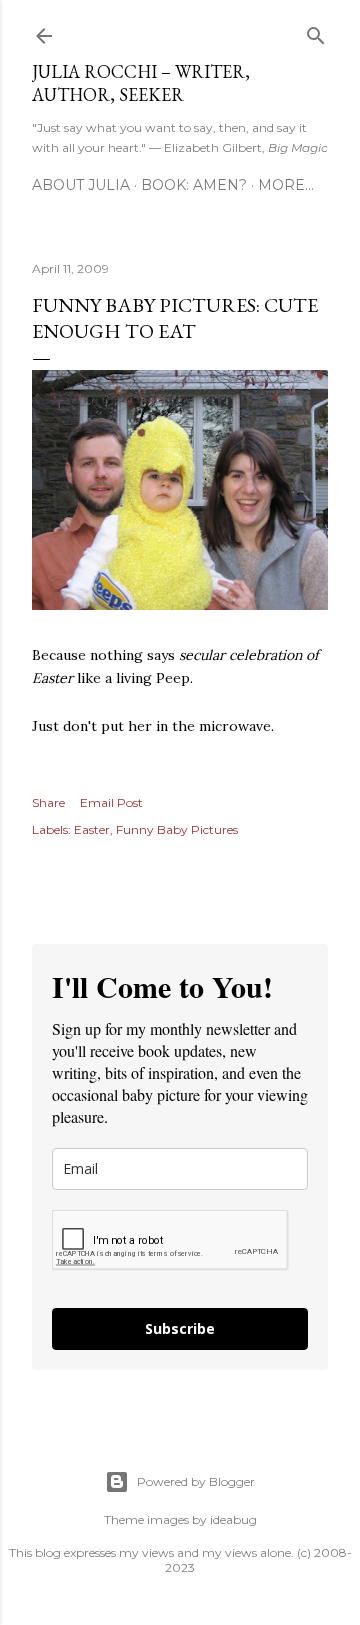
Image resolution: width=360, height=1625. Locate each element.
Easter (92, 829)
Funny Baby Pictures (177, 829)
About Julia (81, 185)
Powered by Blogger (196, 1481)
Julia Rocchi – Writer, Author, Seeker (141, 83)
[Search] (316, 31)
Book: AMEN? (194, 185)
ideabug (233, 1519)
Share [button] (48, 802)
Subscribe (180, 1328)
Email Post (111, 802)
